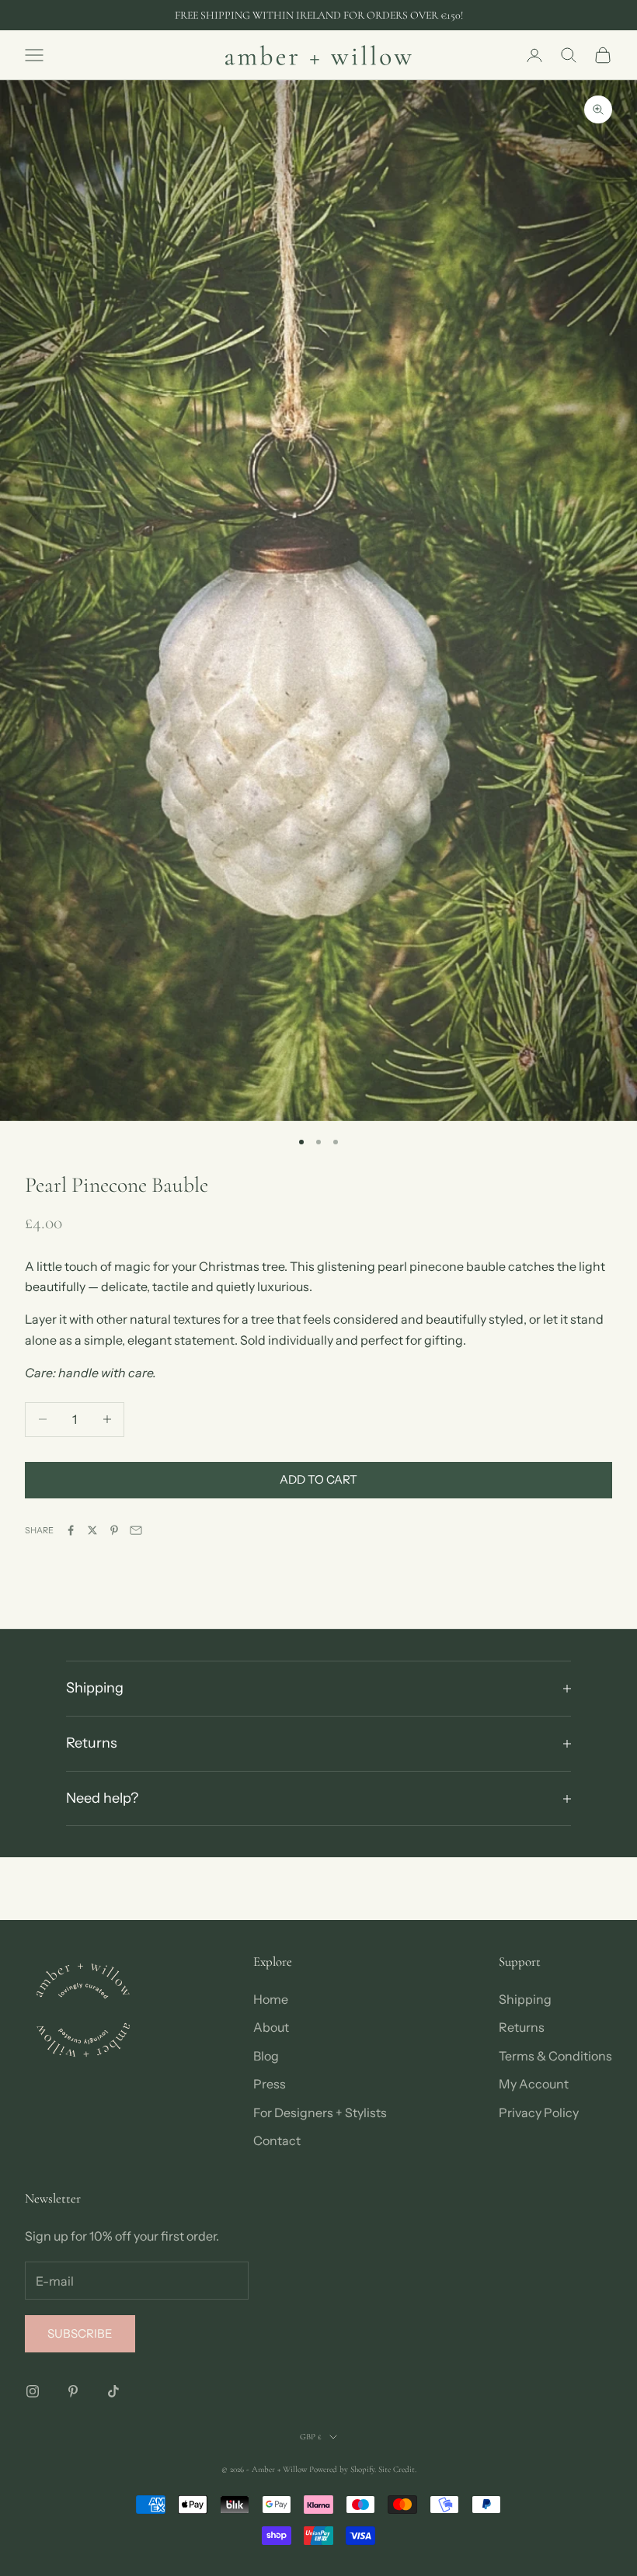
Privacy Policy (539, 2113)
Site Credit (397, 2469)
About (271, 2027)
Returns (522, 2027)
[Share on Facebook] (71, 1530)
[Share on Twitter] (92, 1530)
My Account (534, 2084)
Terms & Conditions (555, 2056)
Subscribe (80, 2333)
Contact (277, 2140)
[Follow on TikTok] (113, 2391)
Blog (266, 2056)
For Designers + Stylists (320, 2113)
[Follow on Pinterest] (73, 2391)
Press (270, 2084)
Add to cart (318, 1479)
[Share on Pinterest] (114, 1530)
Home (271, 1999)
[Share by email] (136, 1530)
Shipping (525, 1999)
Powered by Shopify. (343, 2469)
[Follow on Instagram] (33, 2391)
